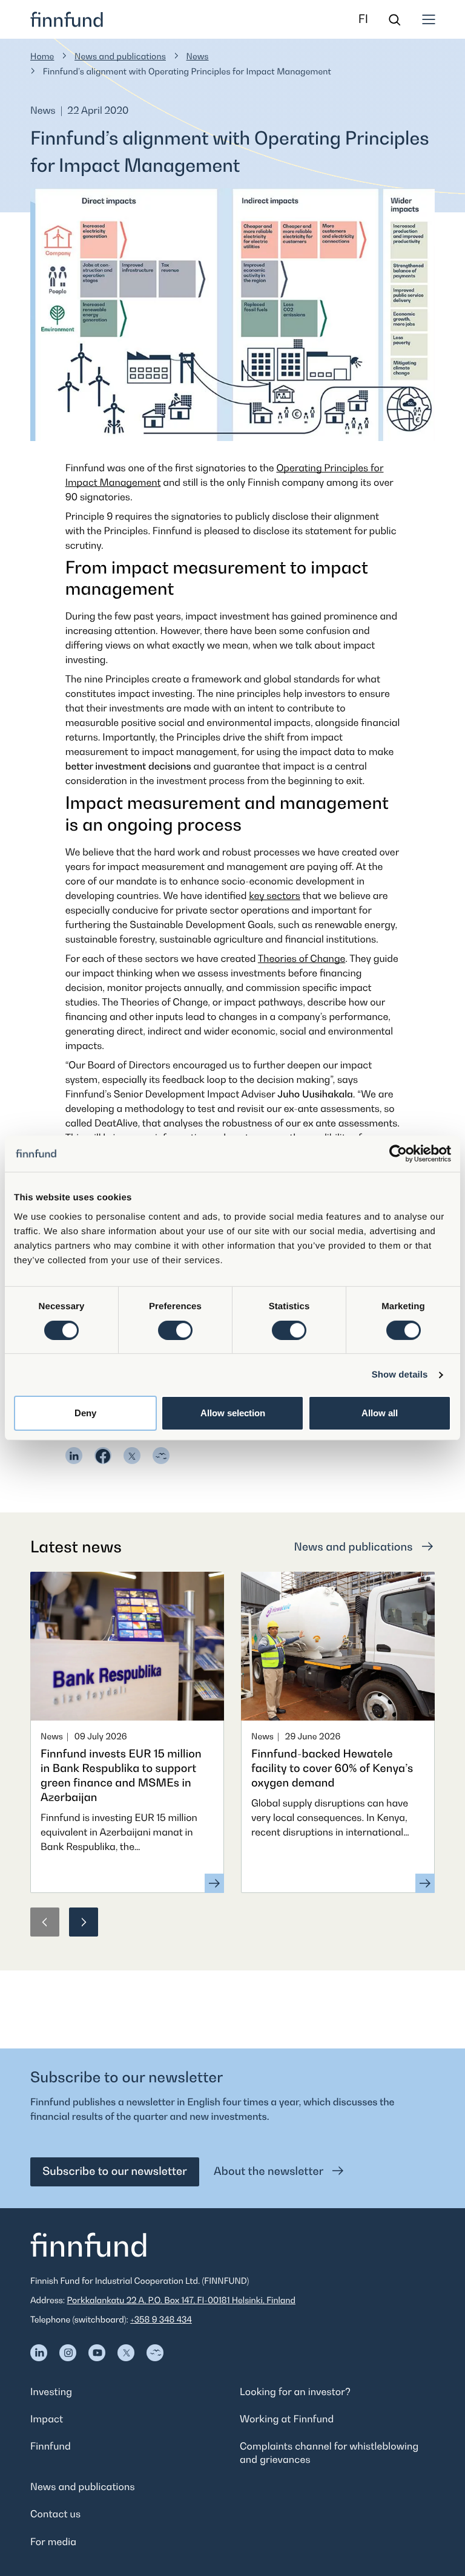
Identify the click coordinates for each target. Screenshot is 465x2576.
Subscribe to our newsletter (115, 2172)
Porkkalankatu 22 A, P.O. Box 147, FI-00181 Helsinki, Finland (181, 2300)
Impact (47, 2419)
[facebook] (103, 1456)
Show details (400, 1375)
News (198, 57)
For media (53, 2542)
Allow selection (233, 1413)
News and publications (120, 57)
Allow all (380, 1413)
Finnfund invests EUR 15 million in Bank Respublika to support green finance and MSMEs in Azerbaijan (121, 1776)
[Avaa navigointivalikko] (429, 19)
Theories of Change (302, 958)
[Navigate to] (39, 2353)
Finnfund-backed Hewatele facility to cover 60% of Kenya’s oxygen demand (332, 1769)
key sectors (275, 895)
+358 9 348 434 (161, 2320)
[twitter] (132, 1456)
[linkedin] (74, 1456)
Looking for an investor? (295, 2391)
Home (42, 57)
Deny (85, 1413)
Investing (51, 2391)
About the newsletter (270, 2172)
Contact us (55, 2514)
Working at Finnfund (287, 2419)
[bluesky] (161, 1456)
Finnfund (51, 2446)
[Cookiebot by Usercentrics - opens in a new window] (398, 1154)
